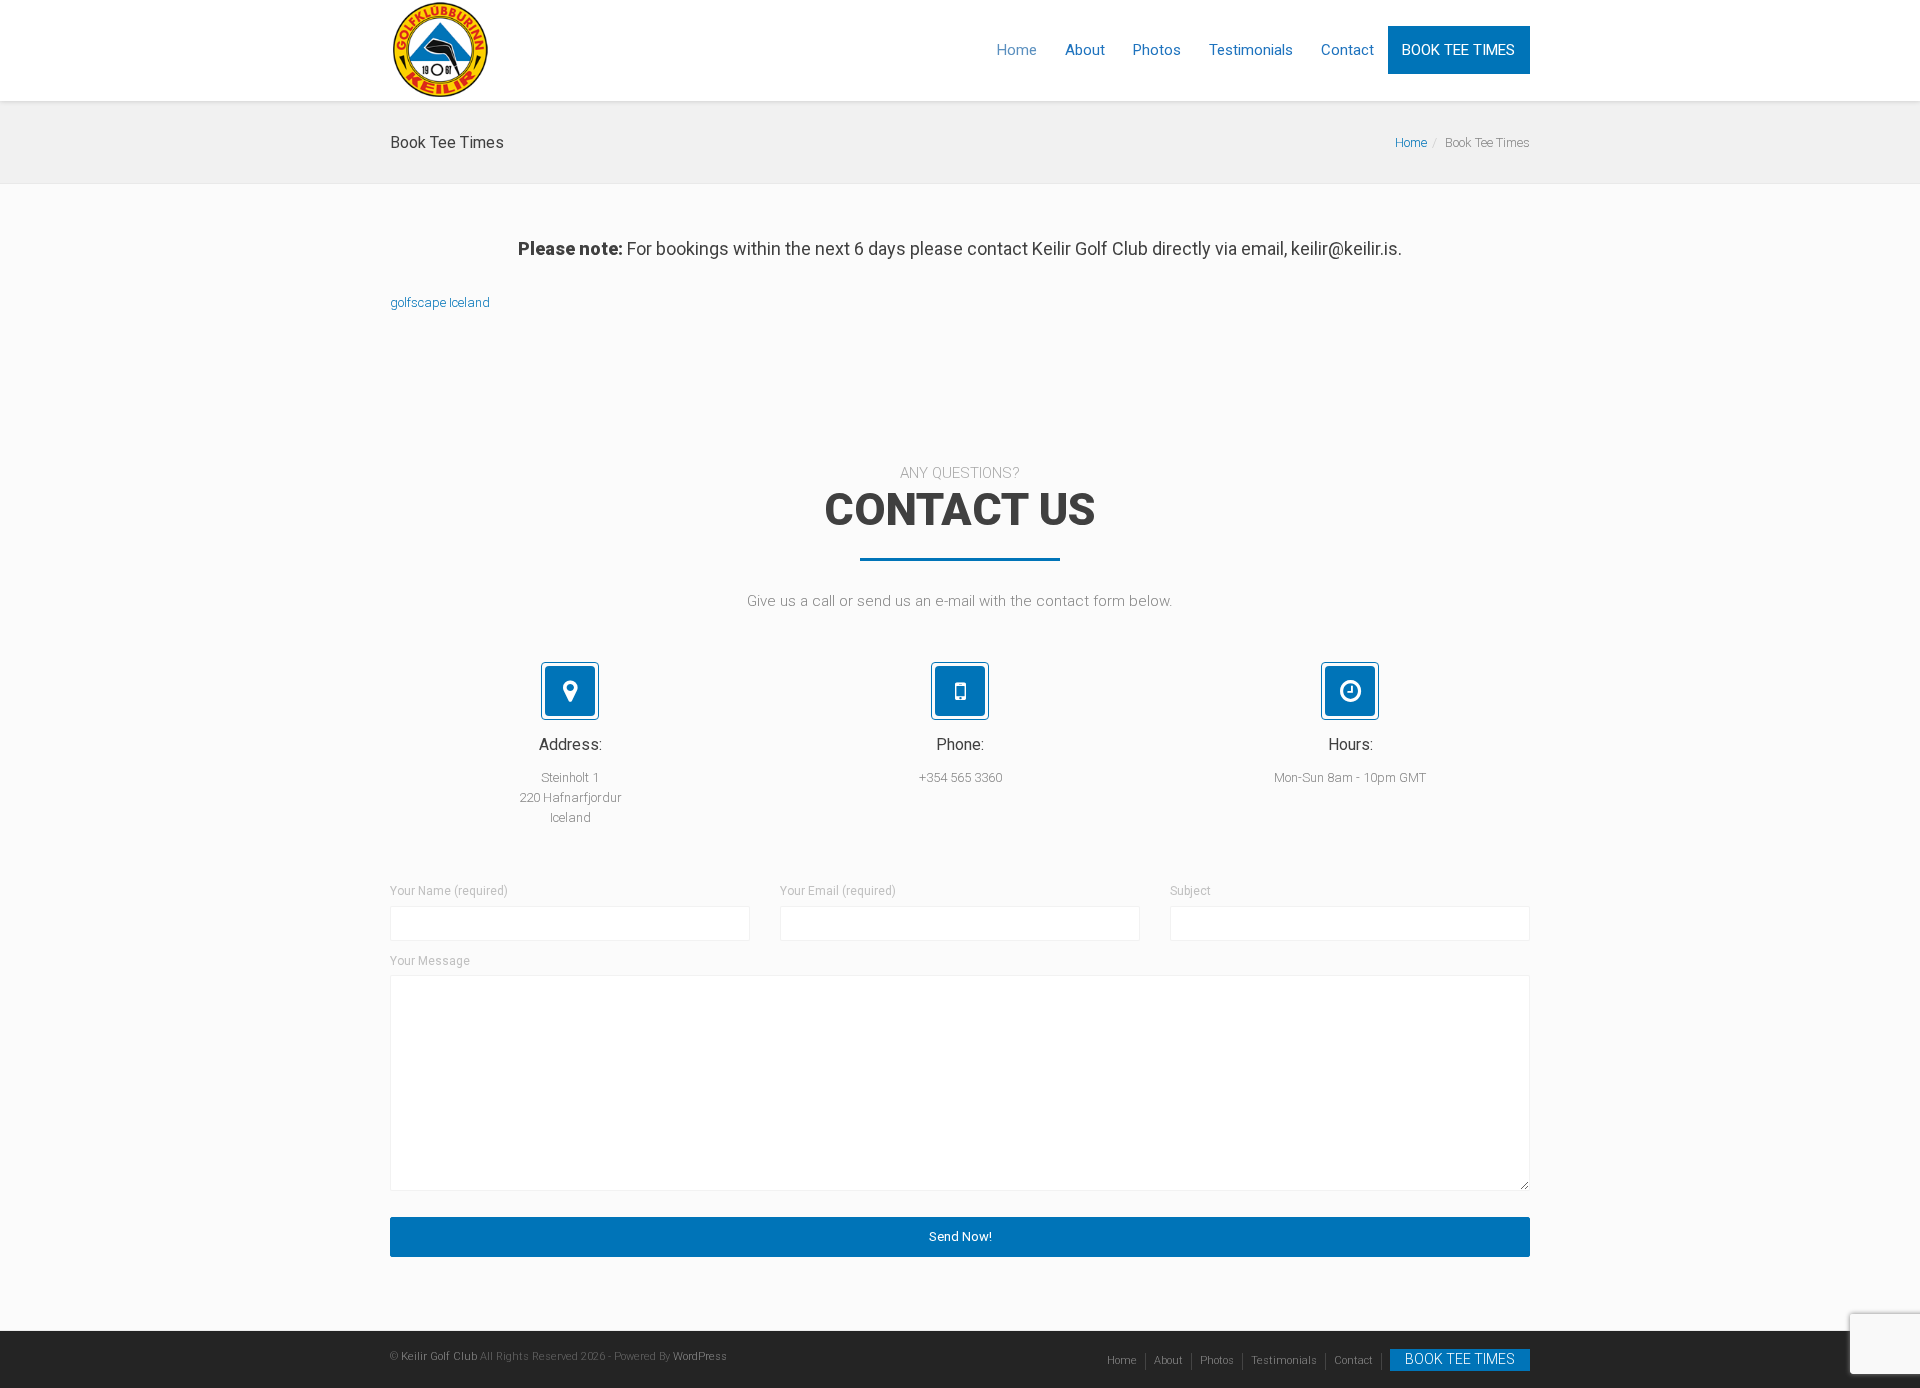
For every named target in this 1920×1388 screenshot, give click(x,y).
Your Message (430, 961)
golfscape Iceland (440, 302)
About (1085, 50)
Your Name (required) (449, 891)
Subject (1190, 891)
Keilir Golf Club (439, 1356)
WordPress (700, 1356)
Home (1017, 50)
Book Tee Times (1458, 50)
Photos (1157, 50)
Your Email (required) (838, 891)
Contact (1347, 50)
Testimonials (1251, 50)
